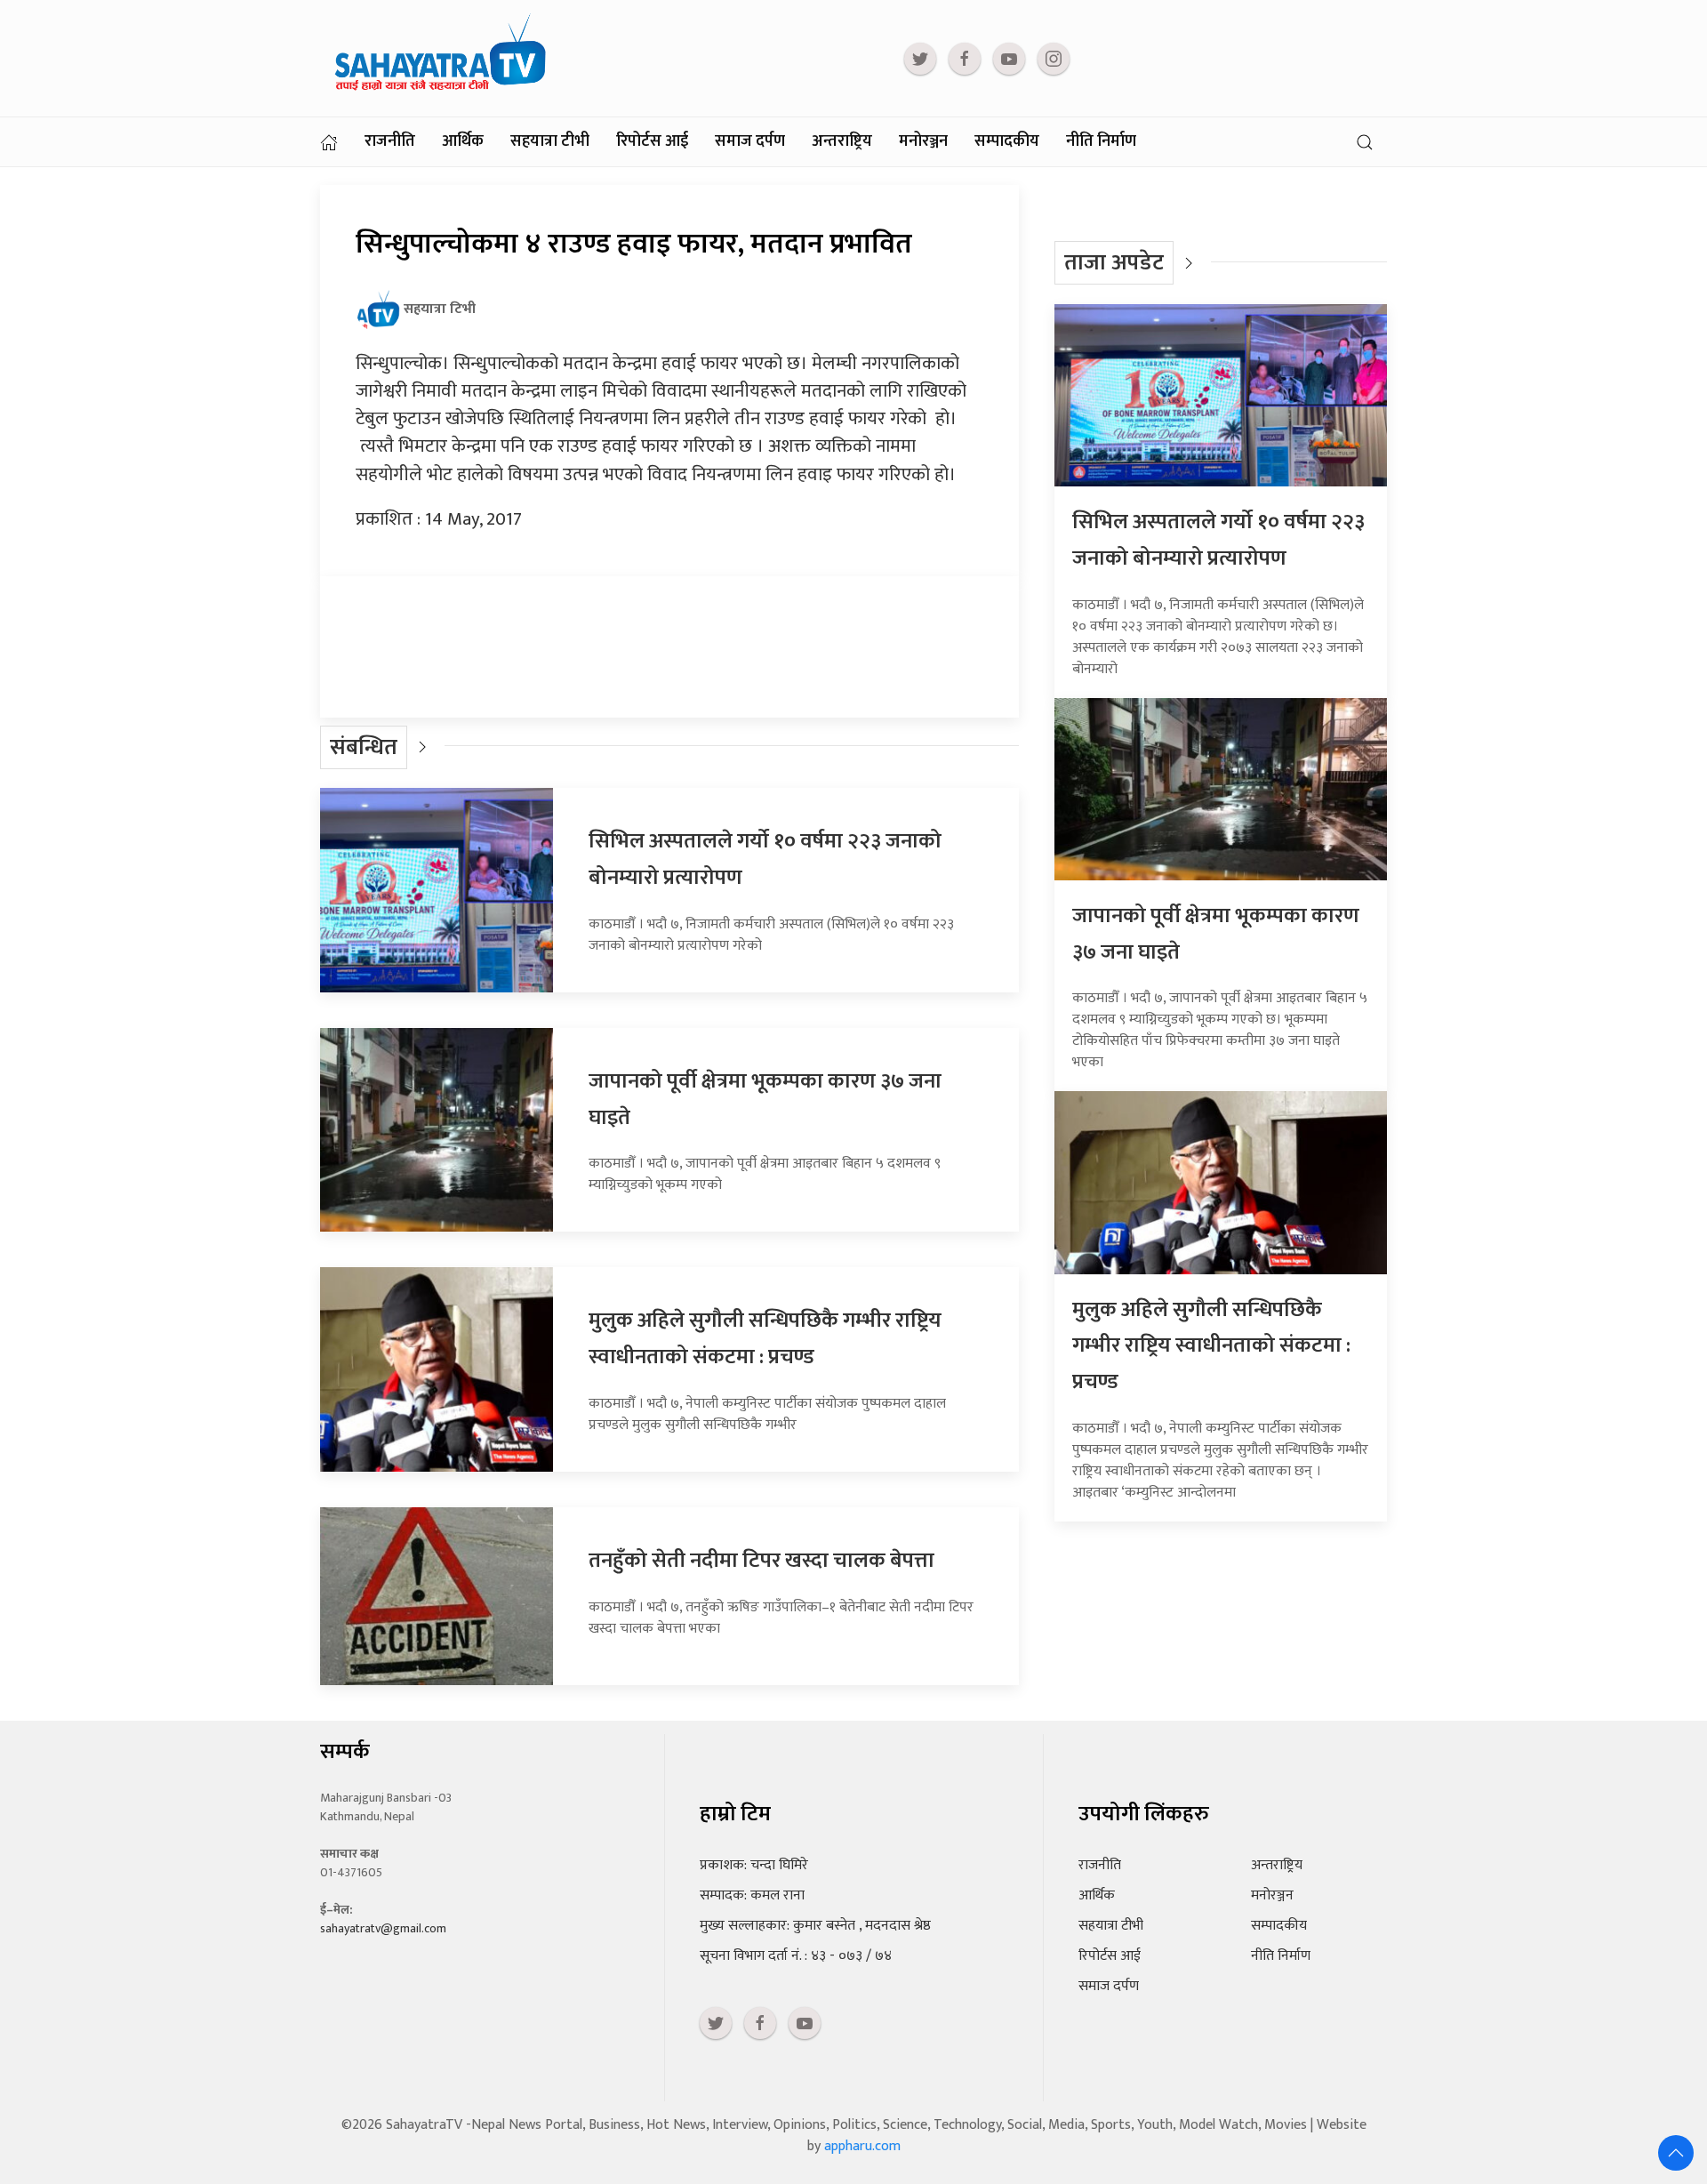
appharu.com (862, 2146)
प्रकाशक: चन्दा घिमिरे (754, 1865)
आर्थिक (463, 141)
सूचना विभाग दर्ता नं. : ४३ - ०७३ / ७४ (796, 1956)
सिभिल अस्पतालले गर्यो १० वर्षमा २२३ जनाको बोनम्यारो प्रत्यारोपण (1218, 540)
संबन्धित (364, 747)
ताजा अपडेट (1114, 263)
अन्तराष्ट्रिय (842, 141)
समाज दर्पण (750, 141)
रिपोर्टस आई (652, 141)
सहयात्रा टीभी (550, 141)
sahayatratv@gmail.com (383, 1928)
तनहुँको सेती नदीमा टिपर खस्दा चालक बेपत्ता (761, 1561)
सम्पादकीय (1007, 141)
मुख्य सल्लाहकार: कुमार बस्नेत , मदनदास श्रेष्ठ (815, 1926)
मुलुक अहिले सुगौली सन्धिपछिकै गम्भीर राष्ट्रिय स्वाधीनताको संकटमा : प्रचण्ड (765, 1339)
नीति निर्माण (1101, 141)
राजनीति (390, 141)
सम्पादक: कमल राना (752, 1895)
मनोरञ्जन (923, 141)
